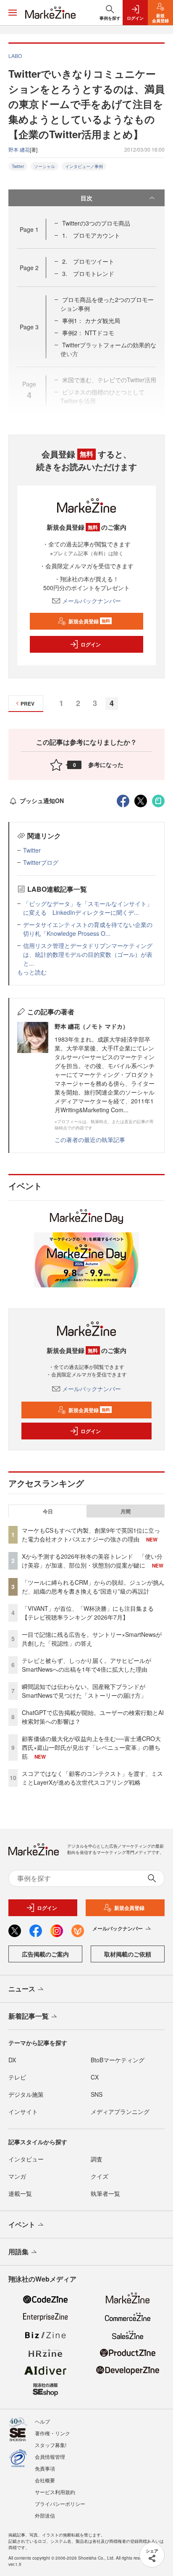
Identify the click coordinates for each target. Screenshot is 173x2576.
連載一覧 (20, 2193)
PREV (28, 704)
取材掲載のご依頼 (128, 1954)
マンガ (17, 2176)
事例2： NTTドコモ (88, 333)
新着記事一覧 (29, 2016)
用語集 (18, 2252)
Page (29, 229)
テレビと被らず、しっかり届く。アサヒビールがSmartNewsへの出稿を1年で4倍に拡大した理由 (86, 1665)
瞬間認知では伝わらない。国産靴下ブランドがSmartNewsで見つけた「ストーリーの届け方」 (84, 1691)
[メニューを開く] (13, 13)
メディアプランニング (120, 2111)
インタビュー (26, 2159)
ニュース (22, 1989)
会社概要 (45, 2480)
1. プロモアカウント (91, 235)
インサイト (23, 2111)
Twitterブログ (41, 862)
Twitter (18, 166)
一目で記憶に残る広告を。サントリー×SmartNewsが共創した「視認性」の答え (92, 1639)
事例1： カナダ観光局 (91, 320)
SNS (97, 2094)
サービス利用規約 (55, 2492)
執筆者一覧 (105, 2193)
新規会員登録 (89, 621)
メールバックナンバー (92, 601)
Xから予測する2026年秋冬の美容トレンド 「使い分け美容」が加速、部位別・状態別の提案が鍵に (92, 1561)
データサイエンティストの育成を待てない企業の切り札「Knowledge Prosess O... (88, 929)
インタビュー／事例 (84, 166)
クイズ (100, 2176)
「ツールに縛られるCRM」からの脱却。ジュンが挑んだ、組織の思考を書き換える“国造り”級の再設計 (93, 1587)
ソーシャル (45, 166)
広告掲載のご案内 (45, 1954)
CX (95, 2077)
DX (12, 2060)
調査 (97, 2159)
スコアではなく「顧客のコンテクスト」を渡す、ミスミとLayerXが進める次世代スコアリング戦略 (92, 1778)
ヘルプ (42, 2421)
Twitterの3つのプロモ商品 (96, 223)
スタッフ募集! (51, 2445)
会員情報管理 (50, 2457)
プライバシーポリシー (60, 2504)
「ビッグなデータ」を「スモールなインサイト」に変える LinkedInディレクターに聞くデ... (88, 908)
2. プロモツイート (88, 261)
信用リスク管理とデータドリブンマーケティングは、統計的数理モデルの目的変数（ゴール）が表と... (88, 954)
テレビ (17, 2077)
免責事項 (45, 2468)
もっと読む (32, 972)
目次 (86, 198)
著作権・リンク (52, 2433)
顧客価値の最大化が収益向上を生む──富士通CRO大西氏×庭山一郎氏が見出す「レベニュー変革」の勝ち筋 (91, 1747)
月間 (126, 1511)
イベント (22, 2224)
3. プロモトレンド (88, 273)
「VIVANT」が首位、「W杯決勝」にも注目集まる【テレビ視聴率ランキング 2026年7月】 (88, 1613)
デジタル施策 (26, 2094)
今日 (48, 1511)
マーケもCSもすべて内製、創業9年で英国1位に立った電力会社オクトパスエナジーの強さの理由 (91, 1535)
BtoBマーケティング (118, 2060)
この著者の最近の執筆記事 (90, 1140)
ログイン (91, 644)
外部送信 (45, 2515)
